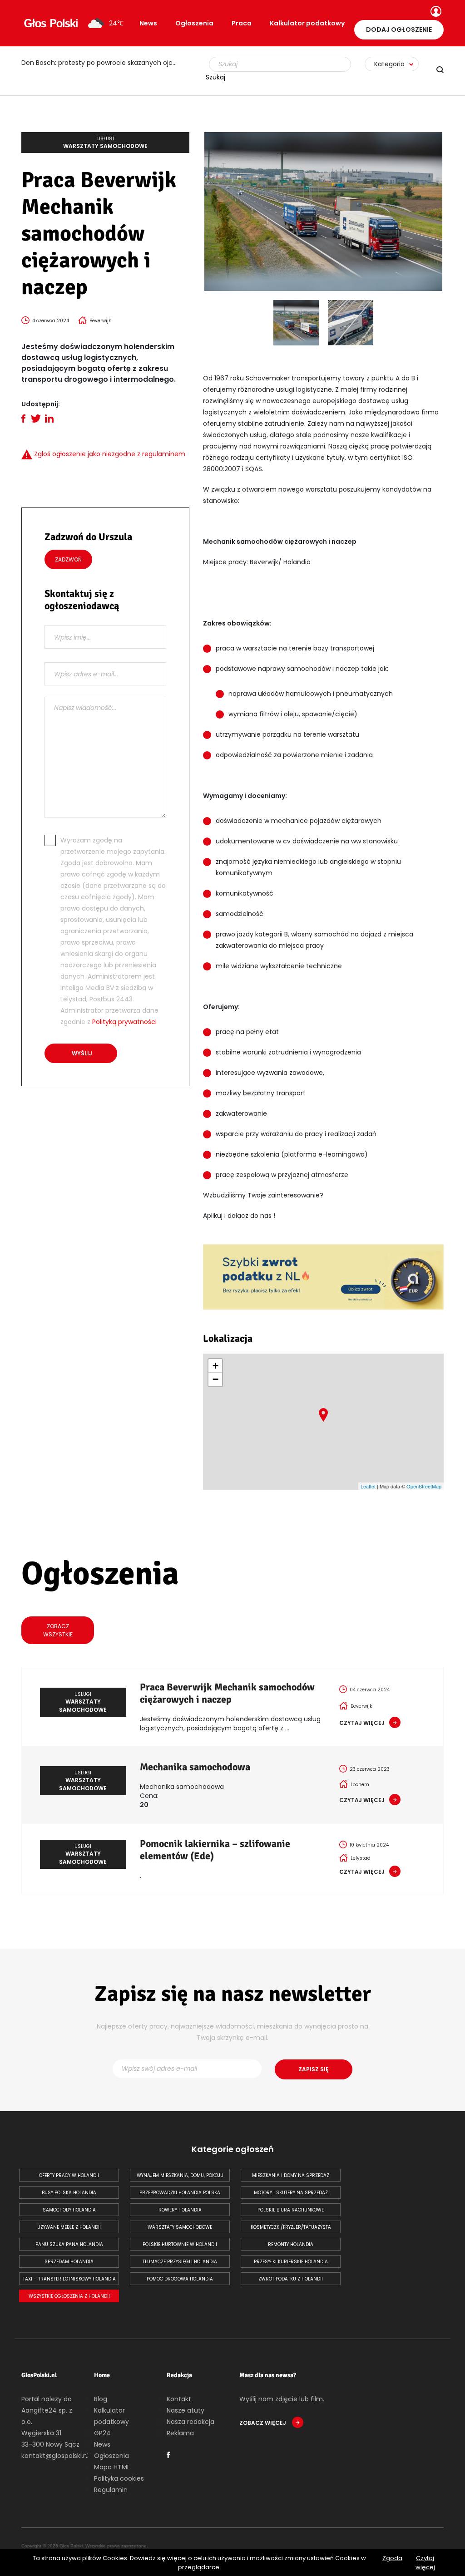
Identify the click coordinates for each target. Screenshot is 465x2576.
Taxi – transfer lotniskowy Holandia (69, 2279)
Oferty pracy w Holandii (69, 2175)
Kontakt (179, 2399)
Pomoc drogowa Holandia (180, 2279)
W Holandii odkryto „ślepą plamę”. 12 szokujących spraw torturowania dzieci (105, 63)
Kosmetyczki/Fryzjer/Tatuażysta (291, 2227)
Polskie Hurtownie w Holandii (180, 2244)
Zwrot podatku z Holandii (291, 2279)
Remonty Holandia (291, 2244)
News (148, 23)
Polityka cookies (119, 2478)
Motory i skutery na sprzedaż (291, 2193)
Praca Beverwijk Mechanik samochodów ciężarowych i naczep (227, 1693)
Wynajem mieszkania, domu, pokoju (180, 2175)
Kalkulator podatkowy (307, 23)
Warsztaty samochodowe (180, 2227)
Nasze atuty (186, 2410)
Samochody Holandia (69, 2210)
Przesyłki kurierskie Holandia (291, 2262)
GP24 (102, 2433)
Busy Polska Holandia (69, 2193)
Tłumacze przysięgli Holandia (180, 2262)
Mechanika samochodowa (195, 1767)
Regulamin (111, 2490)
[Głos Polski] (51, 23)
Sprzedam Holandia (69, 2262)
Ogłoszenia (194, 23)
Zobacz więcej (263, 2423)
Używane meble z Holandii (69, 2227)
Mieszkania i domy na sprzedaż (291, 2175)
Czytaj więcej (425, 2563)
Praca (242, 23)
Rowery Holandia (180, 2210)
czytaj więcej (362, 1723)
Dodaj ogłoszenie (399, 30)
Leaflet (368, 1486)
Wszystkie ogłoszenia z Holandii (69, 2296)
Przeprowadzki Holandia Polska (180, 2193)
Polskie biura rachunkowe (291, 2210)
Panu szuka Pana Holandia (69, 2244)
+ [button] (215, 1366)
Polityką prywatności (124, 1022)
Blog (101, 2399)
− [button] (215, 1379)
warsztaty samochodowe (105, 143)
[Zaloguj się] (435, 12)
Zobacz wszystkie (58, 1630)
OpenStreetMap (424, 1486)
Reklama (180, 2433)
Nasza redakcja (190, 2422)
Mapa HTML (112, 2467)
